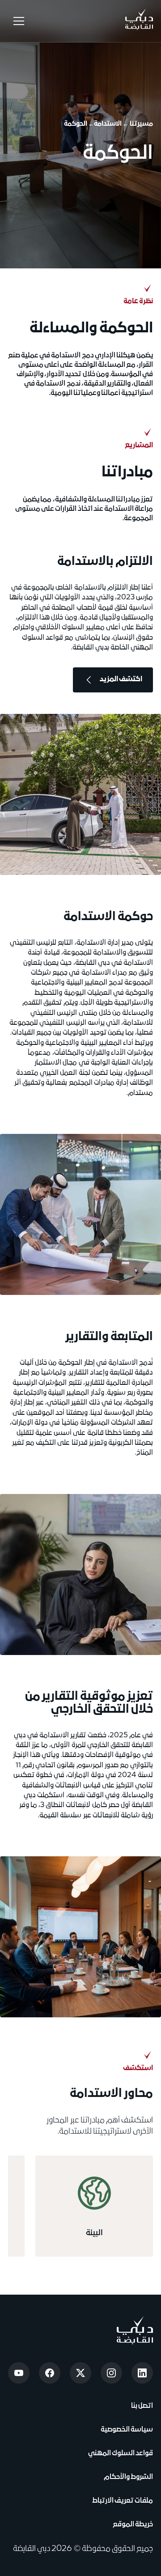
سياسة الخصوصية (126, 2430)
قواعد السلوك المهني (121, 2453)
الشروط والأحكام (127, 2477)
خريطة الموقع (133, 2525)
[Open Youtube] (19, 2373)
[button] (17, 21)
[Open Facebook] (50, 2373)
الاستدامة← (105, 124)
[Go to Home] (139, 21)
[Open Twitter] (80, 2373)
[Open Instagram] (111, 2373)
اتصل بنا (141, 2406)
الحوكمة (76, 124)
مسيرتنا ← (138, 124)
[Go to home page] (135, 2330)
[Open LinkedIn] (142, 2373)
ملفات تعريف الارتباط (123, 2501)
